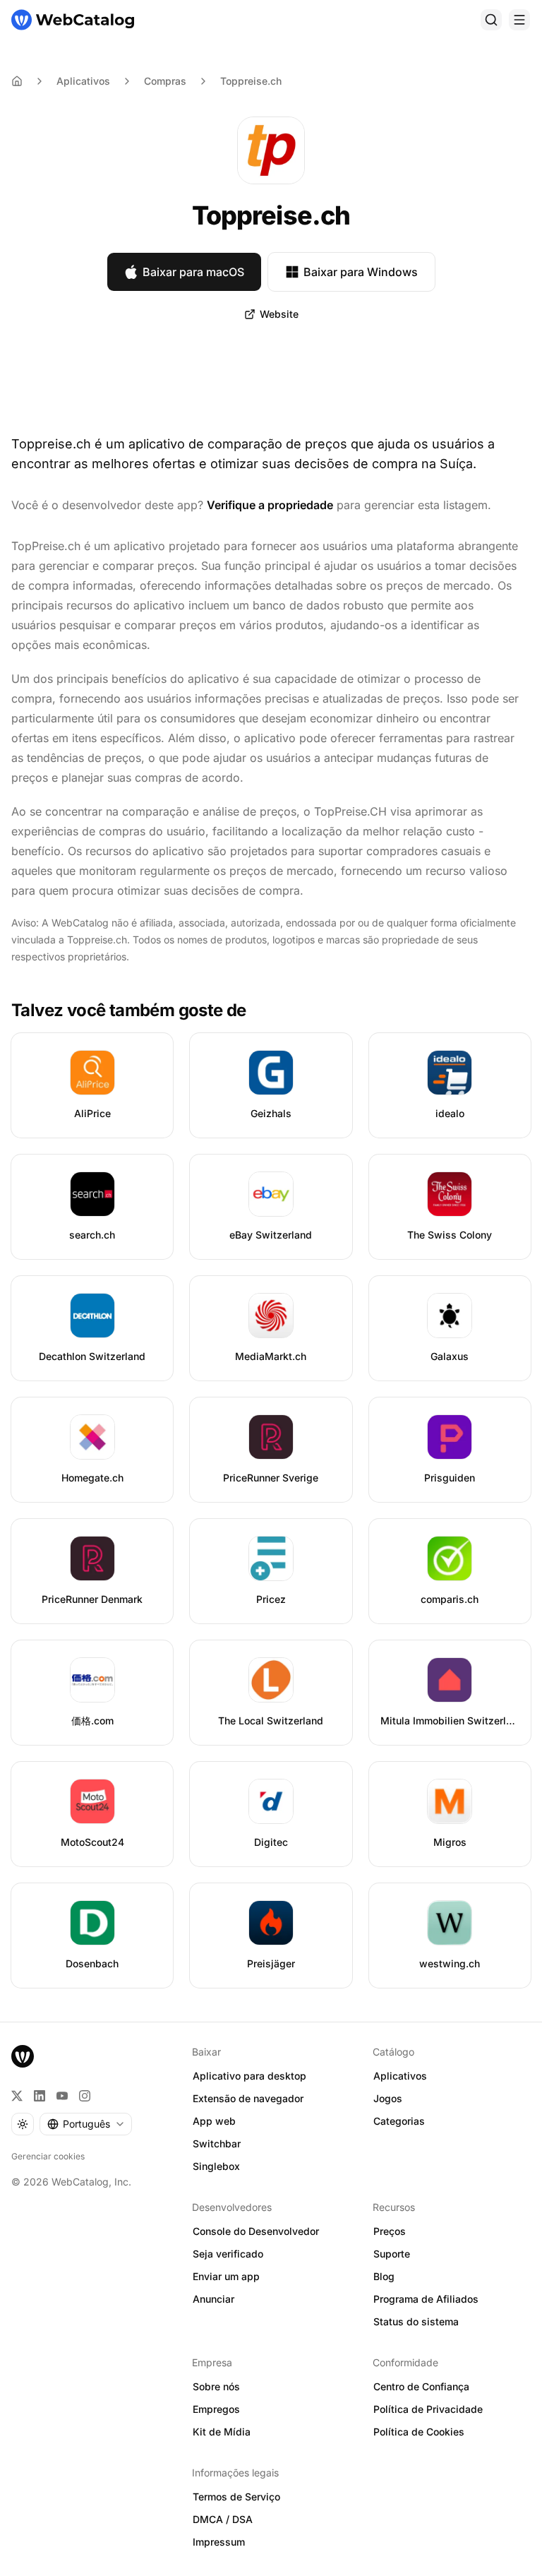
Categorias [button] (399, 2121)
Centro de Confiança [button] (421, 2386)
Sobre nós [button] (216, 2386)
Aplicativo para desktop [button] (249, 2076)
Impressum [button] (219, 2542)
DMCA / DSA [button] (223, 2519)
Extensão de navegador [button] (248, 2098)
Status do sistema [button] (416, 2321)
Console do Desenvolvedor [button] (256, 2231)
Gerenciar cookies (48, 2156)
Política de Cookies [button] (419, 2432)
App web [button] (214, 2121)
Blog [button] (384, 2276)
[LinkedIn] (40, 2096)
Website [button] (279, 314)
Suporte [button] (392, 2254)
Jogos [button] (388, 2098)
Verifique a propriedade (270, 505)
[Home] (17, 81)
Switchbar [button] (217, 2143)
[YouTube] (62, 2096)
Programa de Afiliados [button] (426, 2299)
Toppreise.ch (251, 81)
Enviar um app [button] (226, 2276)
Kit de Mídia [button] (222, 2432)
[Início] (73, 20)
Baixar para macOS (193, 272)
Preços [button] (390, 2231)
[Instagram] (85, 2096)
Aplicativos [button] (400, 2076)
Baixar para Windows (361, 272)
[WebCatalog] (23, 2056)
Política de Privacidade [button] (428, 2409)
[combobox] (86, 2124)
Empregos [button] (216, 2409)
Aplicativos (83, 81)
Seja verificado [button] (228, 2254)
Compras (165, 81)
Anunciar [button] (213, 2299)
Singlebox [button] (216, 2166)
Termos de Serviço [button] (236, 2497)
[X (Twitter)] (17, 2096)
